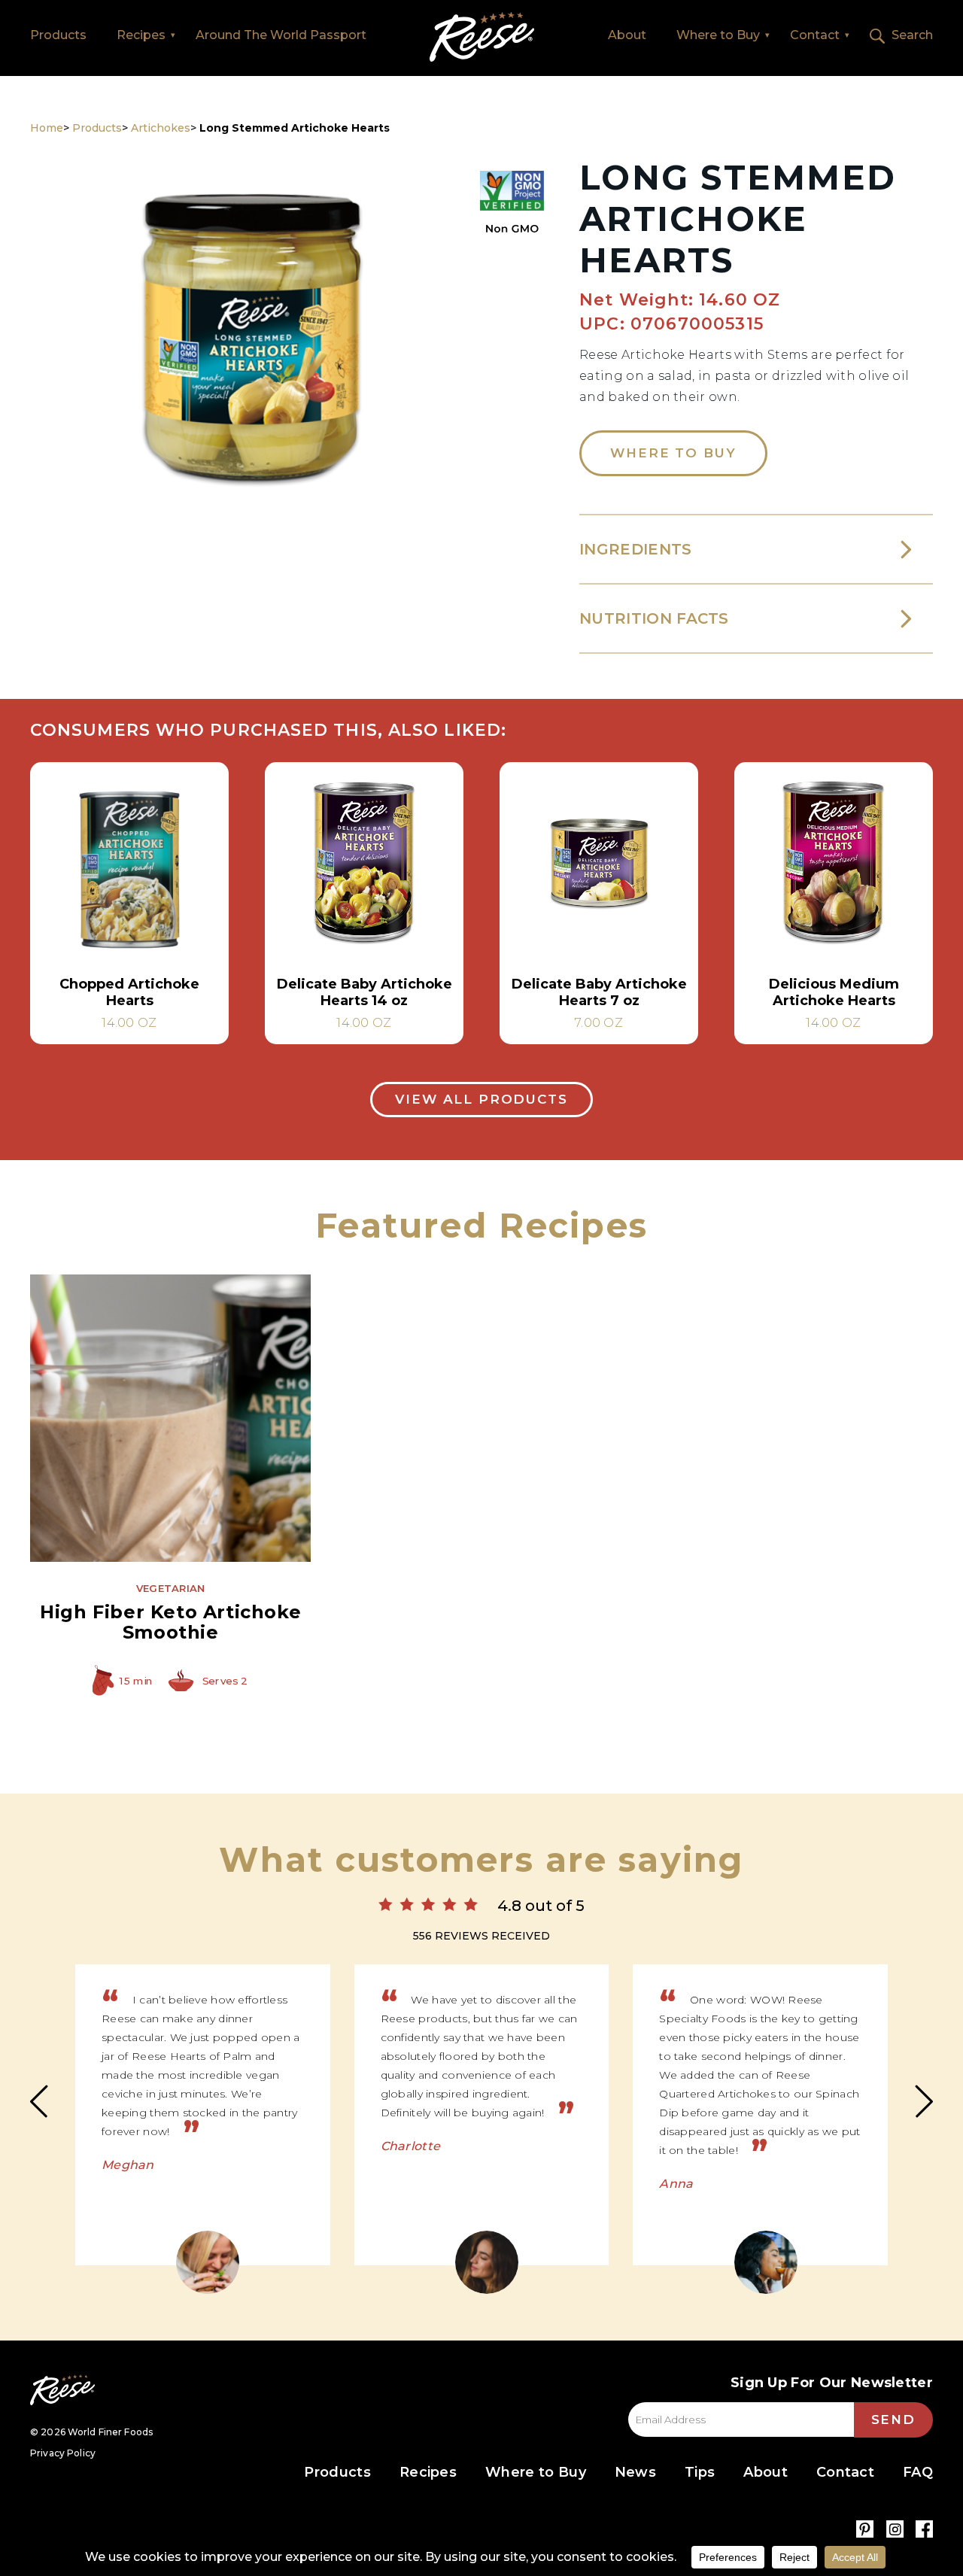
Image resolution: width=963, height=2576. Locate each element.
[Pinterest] (865, 2529)
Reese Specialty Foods (62, 2390)
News (635, 2472)
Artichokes (161, 128)
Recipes (141, 35)
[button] (252, 353)
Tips (700, 2472)
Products (58, 35)
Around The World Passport (281, 35)
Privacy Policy (63, 2453)
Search (912, 35)
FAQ (918, 2472)
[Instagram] (895, 2529)
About (627, 35)
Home (482, 37)
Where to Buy (718, 35)
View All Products (481, 1099)
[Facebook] (924, 2529)
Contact (815, 35)
